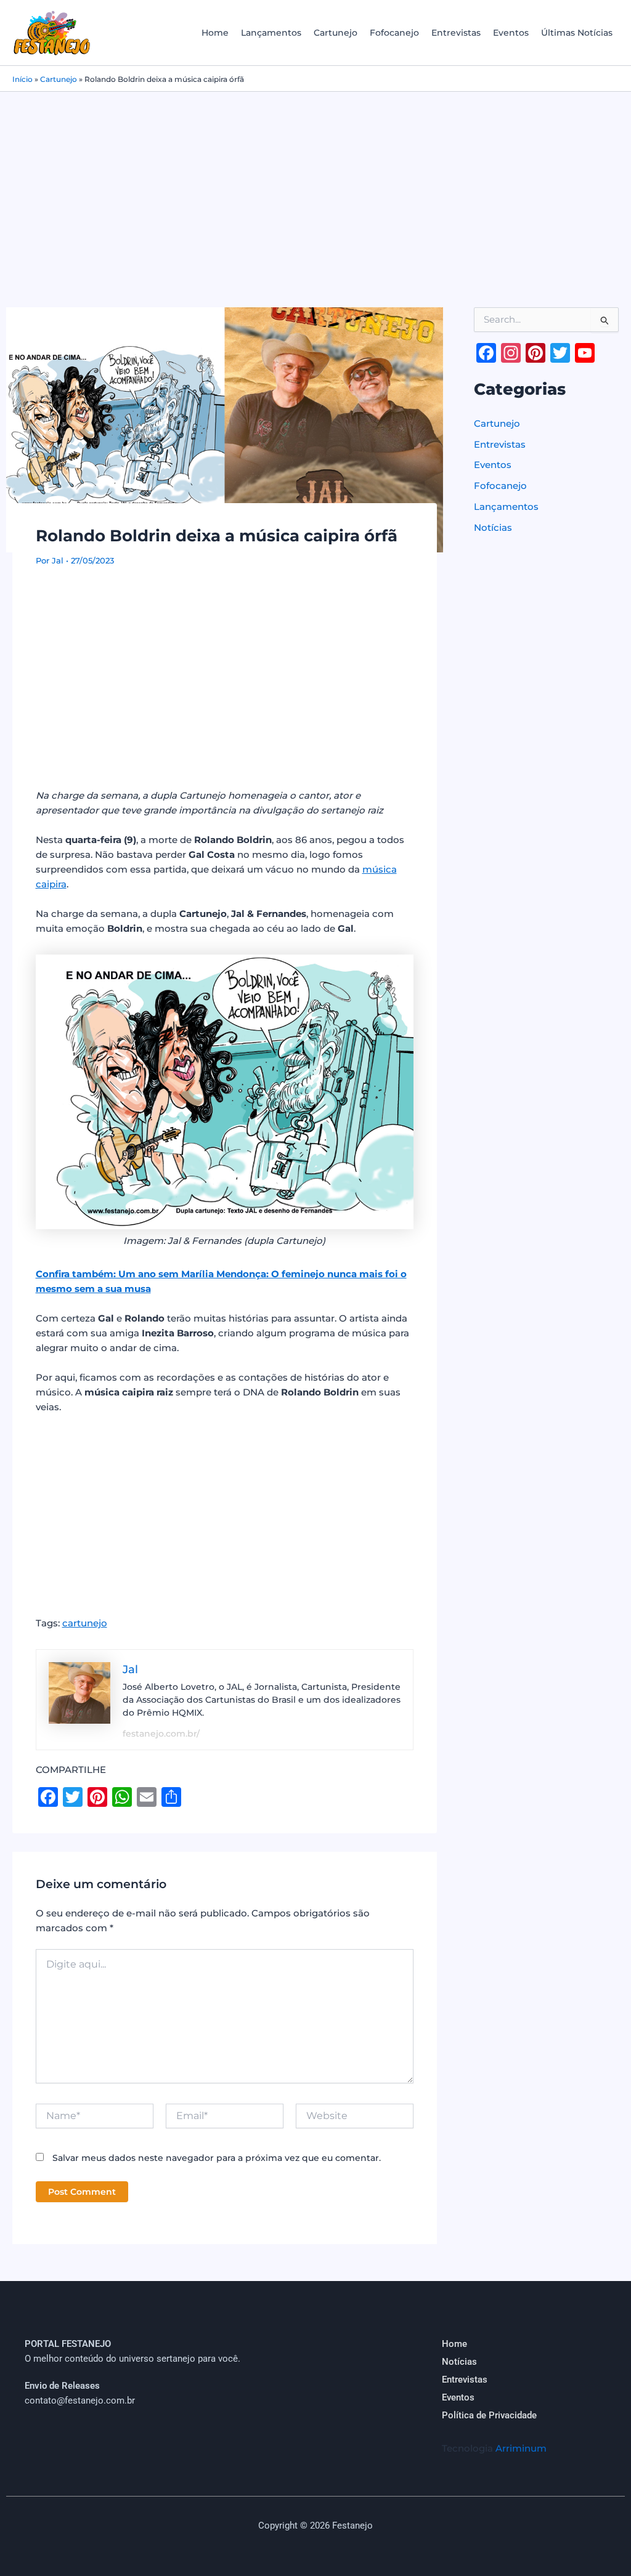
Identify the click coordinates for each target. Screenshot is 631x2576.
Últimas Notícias (577, 33)
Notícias (493, 527)
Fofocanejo (394, 33)
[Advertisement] (315, 184)
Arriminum (521, 2448)
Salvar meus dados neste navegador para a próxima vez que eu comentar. (217, 2158)
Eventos (511, 33)
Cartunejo (336, 33)
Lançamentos (271, 33)
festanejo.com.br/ (161, 1734)
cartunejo (85, 1623)
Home (215, 33)
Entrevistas (456, 33)
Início (22, 79)
